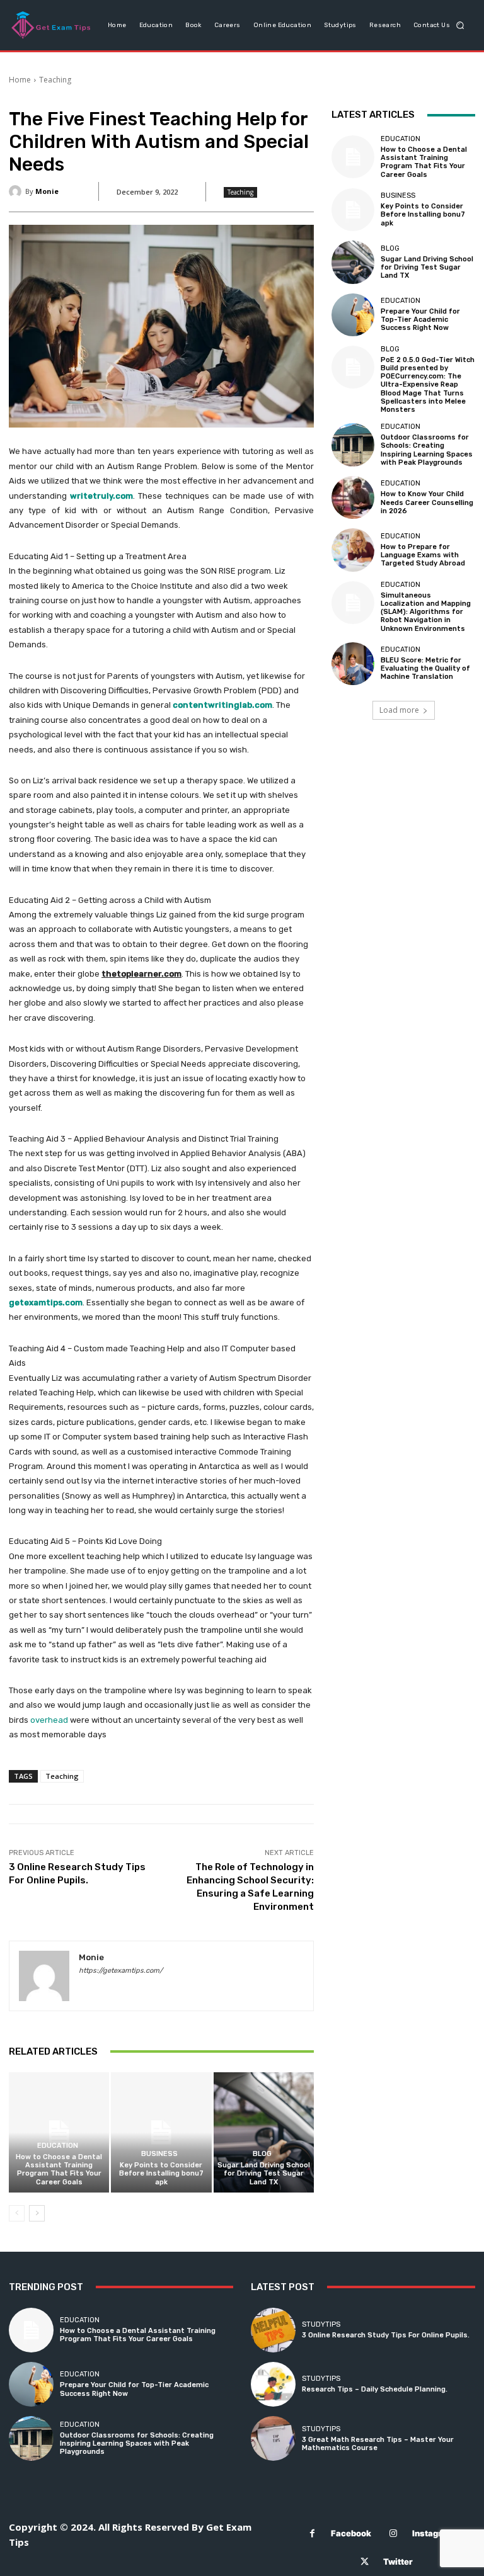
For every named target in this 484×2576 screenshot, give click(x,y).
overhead (49, 1720)
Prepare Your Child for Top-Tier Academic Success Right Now (420, 320)
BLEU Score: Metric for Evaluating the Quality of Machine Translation (425, 668)
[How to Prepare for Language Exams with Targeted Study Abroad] (353, 550)
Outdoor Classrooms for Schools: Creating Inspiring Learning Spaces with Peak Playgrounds (427, 450)
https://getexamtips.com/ (121, 1971)
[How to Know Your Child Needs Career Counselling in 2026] (353, 497)
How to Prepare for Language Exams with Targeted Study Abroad (423, 555)
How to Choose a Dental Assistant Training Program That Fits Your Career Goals (59, 2170)
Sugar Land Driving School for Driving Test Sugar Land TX (264, 2173)
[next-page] (37, 2213)
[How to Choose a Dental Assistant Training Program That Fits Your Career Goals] (59, 2132)
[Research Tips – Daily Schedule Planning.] (273, 2384)
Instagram (433, 2533)
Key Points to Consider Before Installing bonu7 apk (161, 2173)
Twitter (398, 2562)
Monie (47, 191)
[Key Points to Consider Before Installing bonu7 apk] (161, 2132)
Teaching (55, 80)
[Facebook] (312, 2533)
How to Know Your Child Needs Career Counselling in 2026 (427, 502)
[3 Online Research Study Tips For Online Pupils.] (273, 2330)
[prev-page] (17, 2213)
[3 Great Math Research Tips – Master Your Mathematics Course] (273, 2438)
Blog (262, 2154)
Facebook (351, 2533)
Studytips (321, 2324)
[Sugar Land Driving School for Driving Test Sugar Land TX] (264, 2132)
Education (58, 2146)
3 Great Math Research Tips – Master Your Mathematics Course (378, 2444)
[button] (460, 25)
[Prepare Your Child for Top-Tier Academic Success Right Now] (353, 315)
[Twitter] (365, 2562)
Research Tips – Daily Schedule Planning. (375, 2389)
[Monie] (17, 191)
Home (20, 80)
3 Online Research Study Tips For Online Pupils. (386, 2335)
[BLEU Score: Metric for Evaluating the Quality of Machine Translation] (353, 664)
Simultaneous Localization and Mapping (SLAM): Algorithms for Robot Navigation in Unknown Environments (426, 612)
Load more (399, 710)
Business (159, 2154)
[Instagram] (394, 2533)
